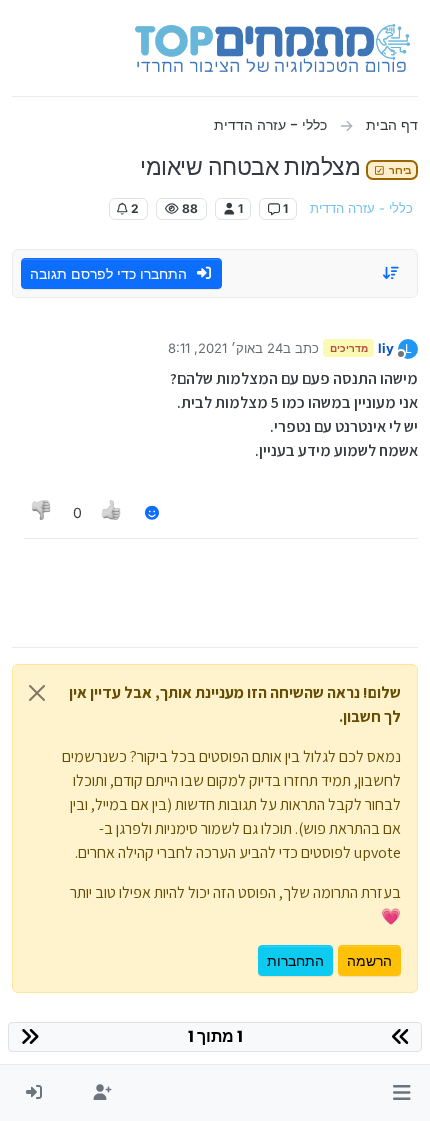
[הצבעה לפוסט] (113, 512)
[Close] (37, 693)
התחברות (295, 960)
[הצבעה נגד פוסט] (42, 512)
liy (386, 348)
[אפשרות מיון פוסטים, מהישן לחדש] (392, 273)
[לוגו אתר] (272, 48)
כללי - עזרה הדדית (361, 208)
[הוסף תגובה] (152, 512)
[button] (401, 1093)
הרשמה (369, 960)
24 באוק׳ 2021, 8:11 (225, 348)
